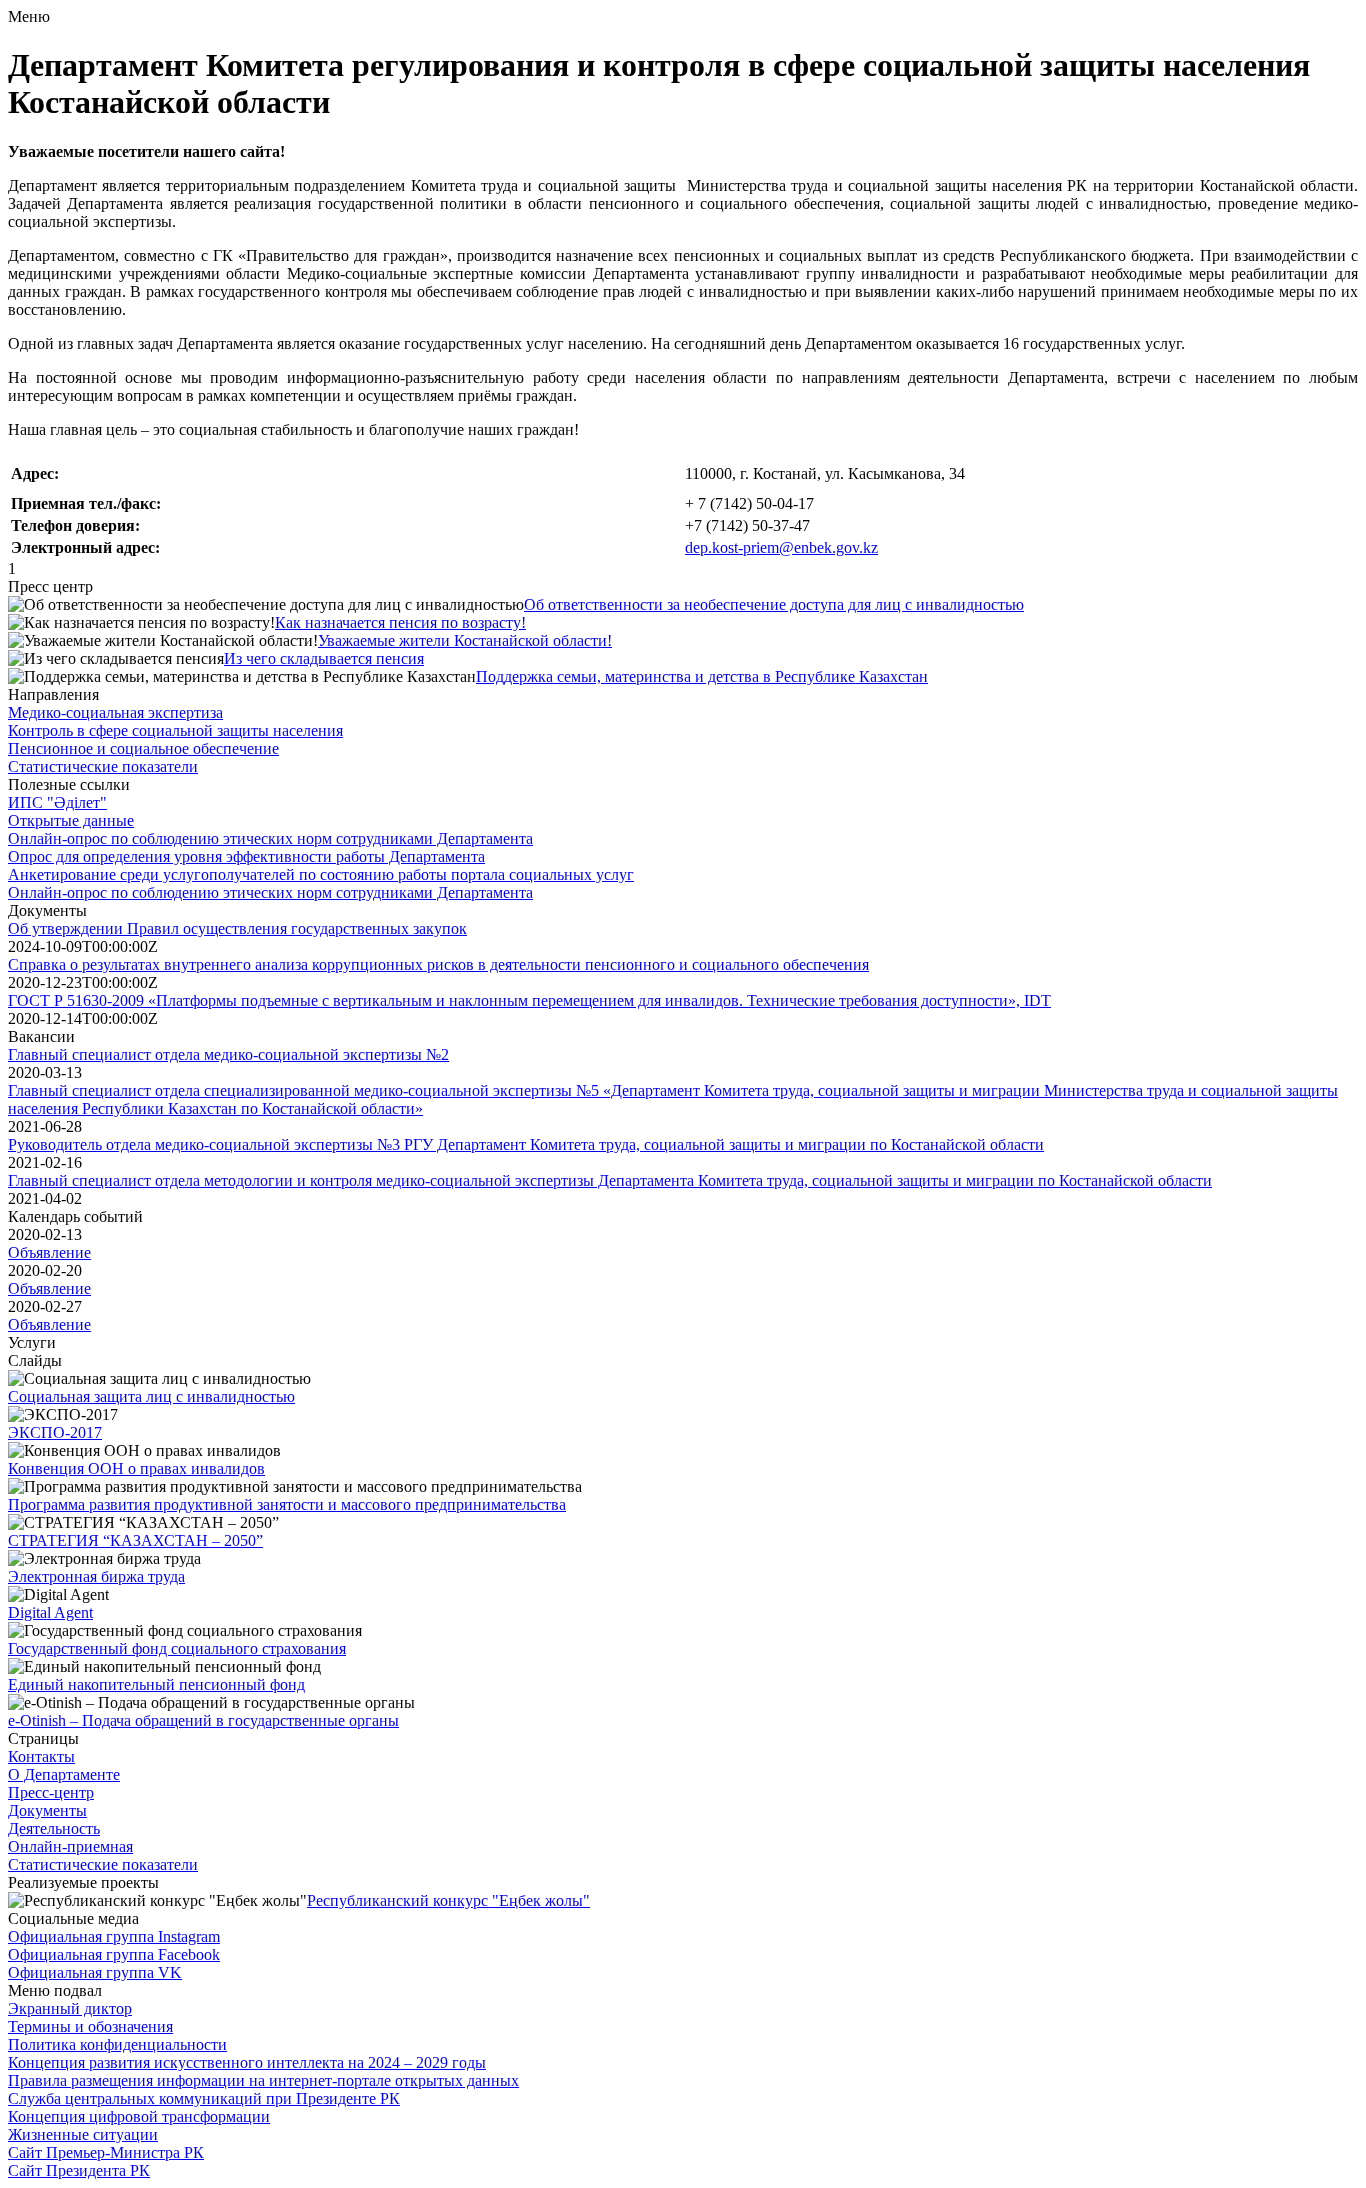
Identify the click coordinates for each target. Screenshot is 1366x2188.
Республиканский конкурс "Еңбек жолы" (448, 1900)
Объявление (49, 1252)
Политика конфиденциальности (117, 2044)
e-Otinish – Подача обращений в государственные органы (203, 1720)
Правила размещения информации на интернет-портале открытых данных (263, 2080)
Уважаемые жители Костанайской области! (465, 640)
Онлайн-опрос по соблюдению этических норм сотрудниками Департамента (270, 838)
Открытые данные (71, 820)
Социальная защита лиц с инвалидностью (151, 1396)
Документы (47, 1810)
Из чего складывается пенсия (324, 658)
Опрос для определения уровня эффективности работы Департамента (246, 856)
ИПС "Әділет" (57, 802)
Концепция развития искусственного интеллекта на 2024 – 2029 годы (247, 2062)
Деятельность (54, 1828)
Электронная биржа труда (96, 1576)
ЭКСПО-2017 (55, 1432)
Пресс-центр (51, 1792)
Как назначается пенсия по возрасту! (400, 622)
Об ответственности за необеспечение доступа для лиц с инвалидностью (774, 604)
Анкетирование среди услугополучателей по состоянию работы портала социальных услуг (321, 874)
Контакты (41, 1756)
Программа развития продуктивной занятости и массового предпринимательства (287, 1504)
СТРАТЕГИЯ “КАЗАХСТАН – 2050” (135, 1540)
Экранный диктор (70, 2008)
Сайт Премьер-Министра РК (106, 2152)
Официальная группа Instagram (114, 1936)
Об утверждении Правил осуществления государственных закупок (237, 928)
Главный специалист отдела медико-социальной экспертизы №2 (228, 1054)
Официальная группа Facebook (114, 1954)
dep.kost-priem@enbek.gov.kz (781, 547)
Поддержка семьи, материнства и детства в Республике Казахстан (702, 676)
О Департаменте (64, 1774)
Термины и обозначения (90, 2026)
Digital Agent (50, 1612)
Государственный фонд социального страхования (177, 1648)
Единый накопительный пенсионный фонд (156, 1684)
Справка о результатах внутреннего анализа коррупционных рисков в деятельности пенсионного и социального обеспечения (438, 964)
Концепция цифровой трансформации (139, 2116)
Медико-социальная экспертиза (115, 712)
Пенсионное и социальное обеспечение (143, 748)
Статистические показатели (103, 766)
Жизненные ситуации (83, 2134)
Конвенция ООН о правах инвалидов (136, 1468)
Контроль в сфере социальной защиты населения (175, 730)
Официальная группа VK (95, 1972)
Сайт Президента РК (79, 2170)
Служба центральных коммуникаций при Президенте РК (204, 2098)
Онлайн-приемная (70, 1846)
